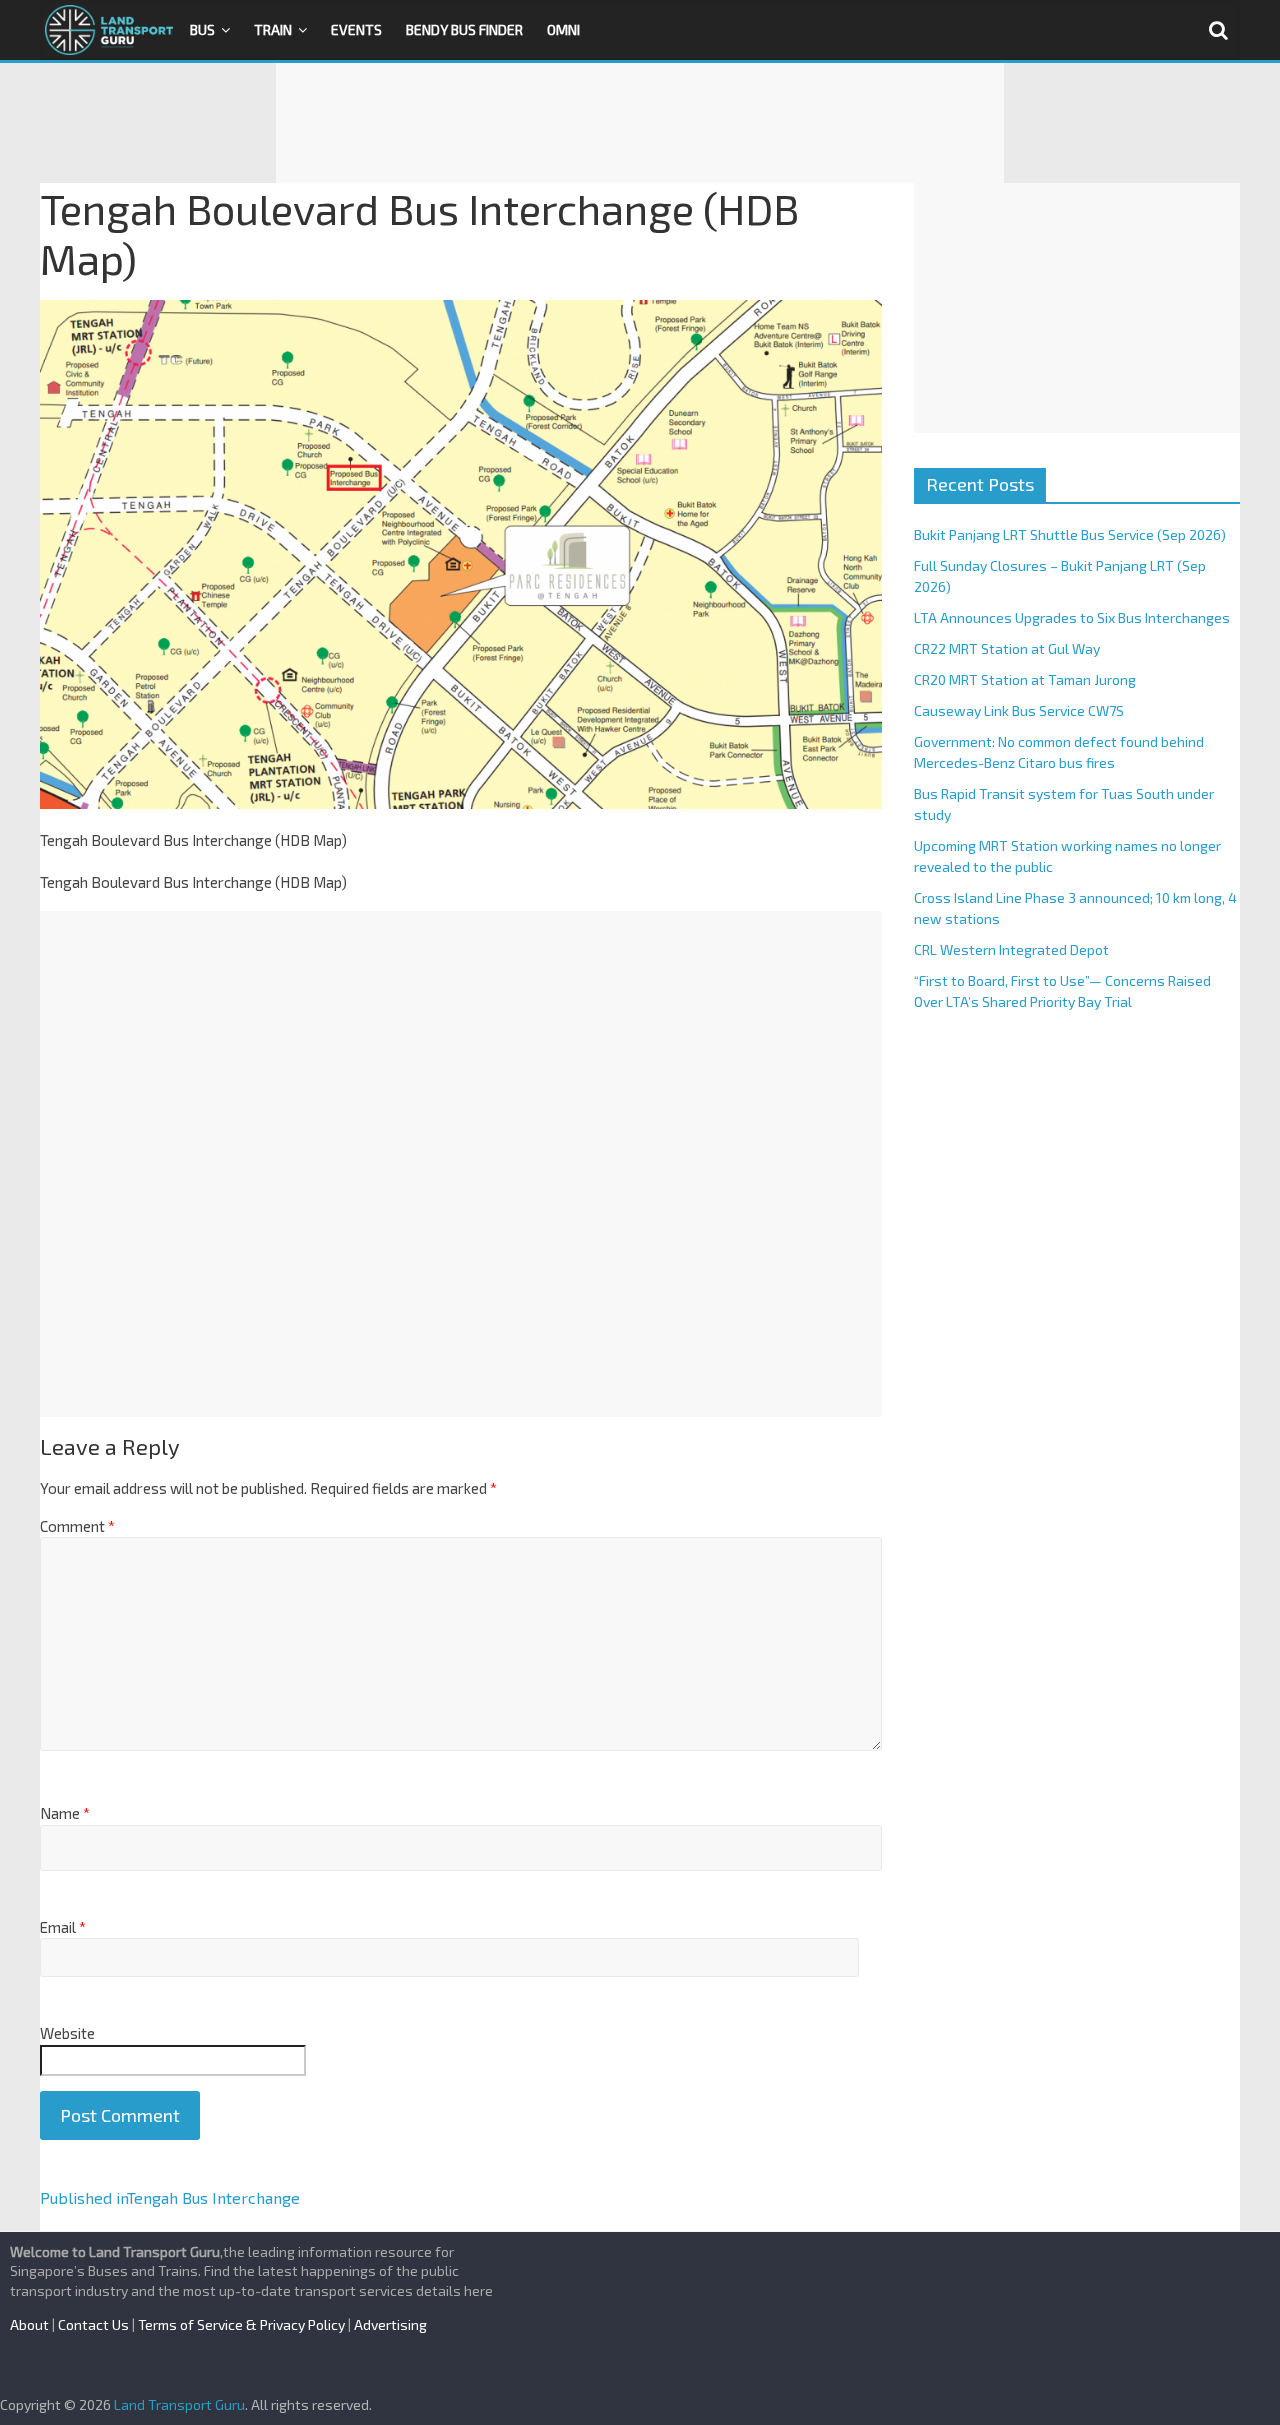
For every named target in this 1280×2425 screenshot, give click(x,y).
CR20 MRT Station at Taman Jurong (1025, 679)
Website (67, 2033)
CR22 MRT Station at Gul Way (1007, 648)
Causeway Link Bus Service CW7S (1019, 710)
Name (65, 1813)
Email (63, 1927)
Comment (77, 1526)
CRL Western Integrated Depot (1011, 949)
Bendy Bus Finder (464, 29)
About (29, 2324)
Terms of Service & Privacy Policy (241, 2324)
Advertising (390, 2324)
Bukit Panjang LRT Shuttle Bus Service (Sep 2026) (1070, 534)
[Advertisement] (640, 123)
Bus (202, 29)
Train (273, 29)
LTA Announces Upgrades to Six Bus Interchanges (1072, 617)
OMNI (563, 29)
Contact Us (93, 2324)
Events (356, 29)
